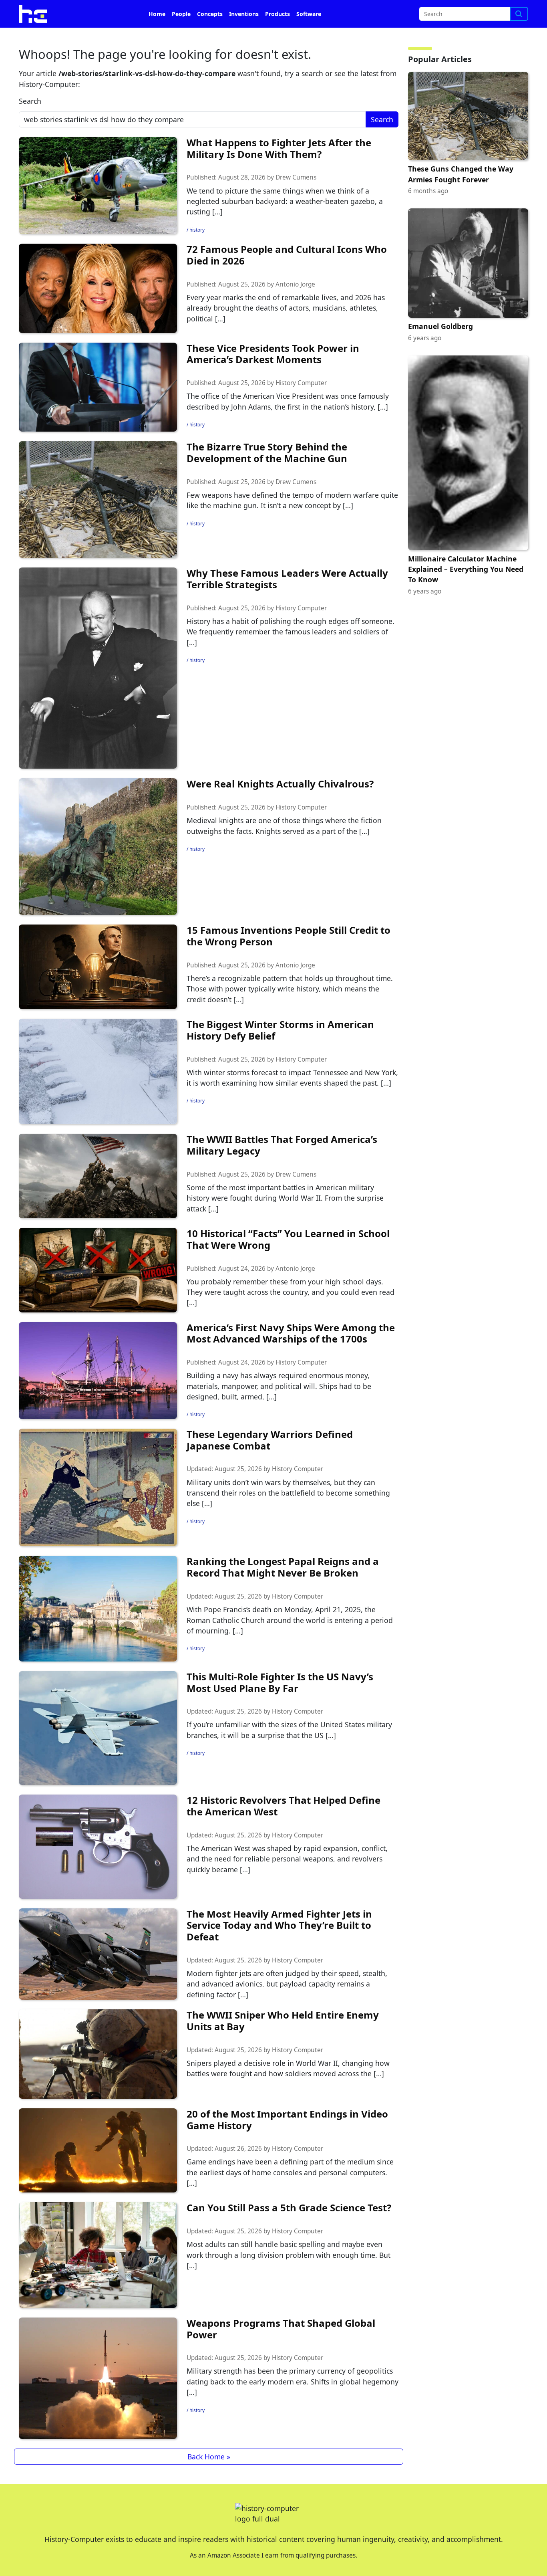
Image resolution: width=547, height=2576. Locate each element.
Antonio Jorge (295, 284)
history (197, 230)
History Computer (301, 383)
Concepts (210, 14)
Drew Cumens (296, 177)
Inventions (244, 14)
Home (157, 14)
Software (309, 14)
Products (278, 14)
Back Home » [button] (209, 2457)
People (181, 14)
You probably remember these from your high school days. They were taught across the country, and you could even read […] (291, 1292)
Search (30, 101)
